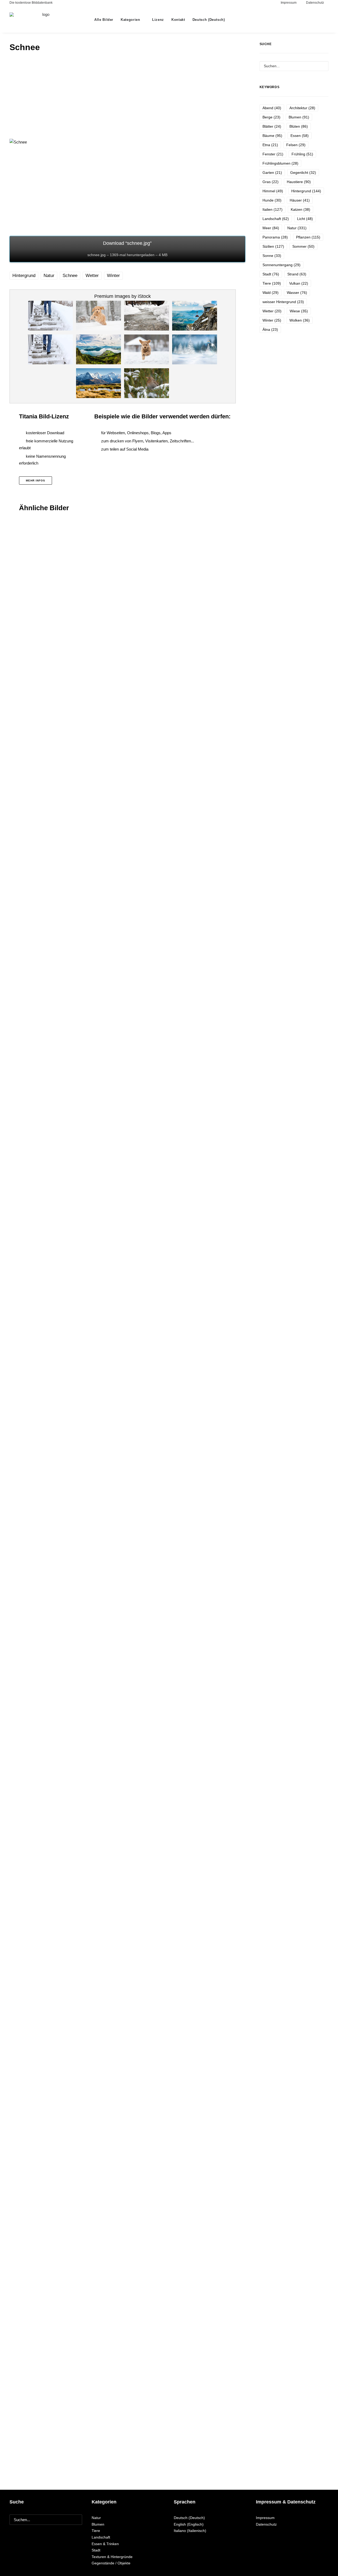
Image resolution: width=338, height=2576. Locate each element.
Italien (273, 209)
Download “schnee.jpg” (127, 249)
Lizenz (158, 20)
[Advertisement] (127, 97)
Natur (49, 276)
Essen (300, 136)
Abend (272, 108)
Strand (297, 274)
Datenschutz (266, 2524)
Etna (270, 145)
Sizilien (273, 246)
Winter (113, 276)
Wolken (300, 320)
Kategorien (130, 20)
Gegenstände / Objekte (111, 2563)
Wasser (297, 293)
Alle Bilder (104, 20)
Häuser (300, 200)
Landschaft (276, 219)
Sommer (303, 246)
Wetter (92, 276)
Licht (305, 219)
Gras (271, 182)
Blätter (272, 126)
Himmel (273, 191)
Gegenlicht (303, 173)
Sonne (272, 256)
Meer (271, 228)
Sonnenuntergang (281, 265)
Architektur (302, 108)
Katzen (301, 209)
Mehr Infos (36, 481)
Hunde (272, 200)
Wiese (299, 311)
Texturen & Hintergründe (112, 2557)
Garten (272, 173)
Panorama (275, 237)
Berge (271, 117)
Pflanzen (308, 237)
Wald (271, 293)
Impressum (265, 2518)
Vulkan (299, 283)
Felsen (296, 145)
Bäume (272, 136)
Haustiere (299, 182)
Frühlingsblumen (280, 163)
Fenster (273, 154)
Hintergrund (24, 276)
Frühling (302, 154)
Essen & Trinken (105, 2544)
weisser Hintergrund (283, 302)
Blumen (299, 117)
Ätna (270, 329)
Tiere (272, 283)
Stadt (271, 274)
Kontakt (178, 20)
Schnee (70, 276)
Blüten (299, 126)
